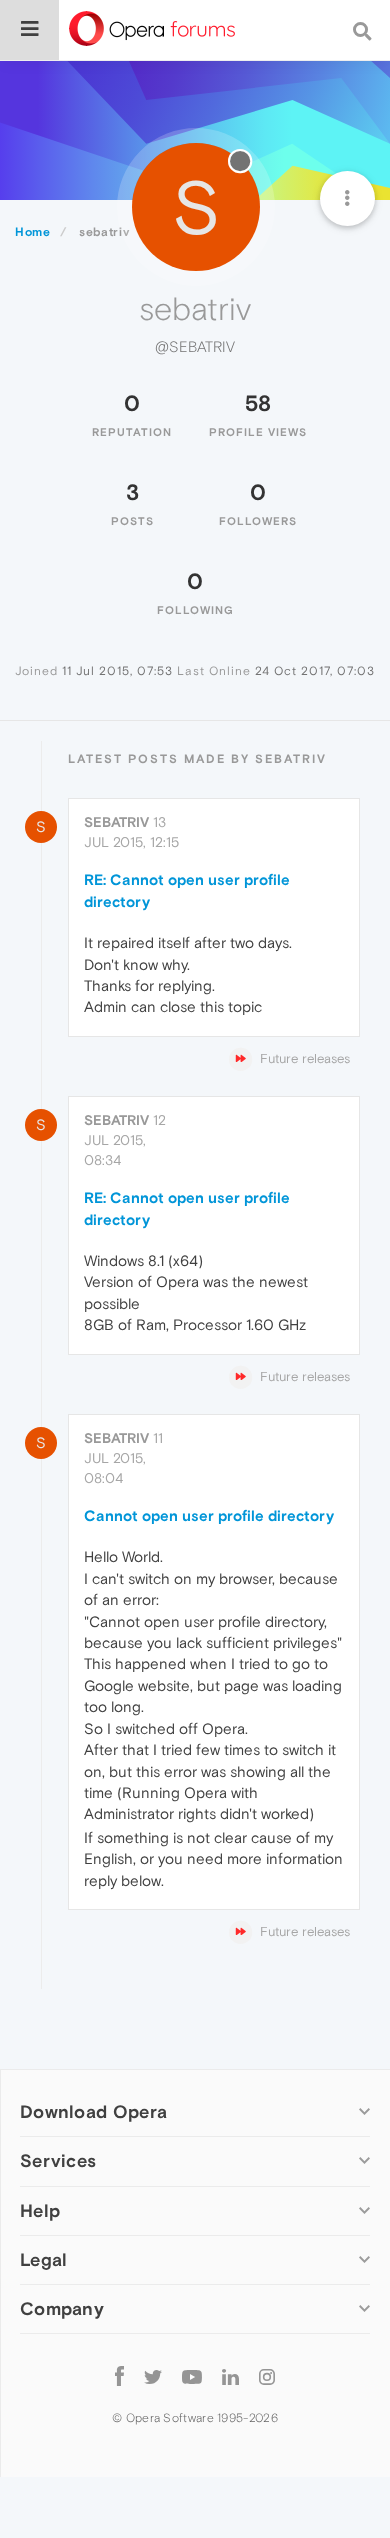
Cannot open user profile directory (209, 1515)
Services (58, 2160)
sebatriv (116, 822)
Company (62, 2308)
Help (40, 2210)
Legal (44, 2259)
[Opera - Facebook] (119, 2376)
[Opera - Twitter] (153, 2376)
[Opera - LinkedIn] (230, 2376)
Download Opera (93, 2111)
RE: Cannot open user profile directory (187, 890)
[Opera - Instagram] (267, 2376)
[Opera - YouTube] (192, 2376)
